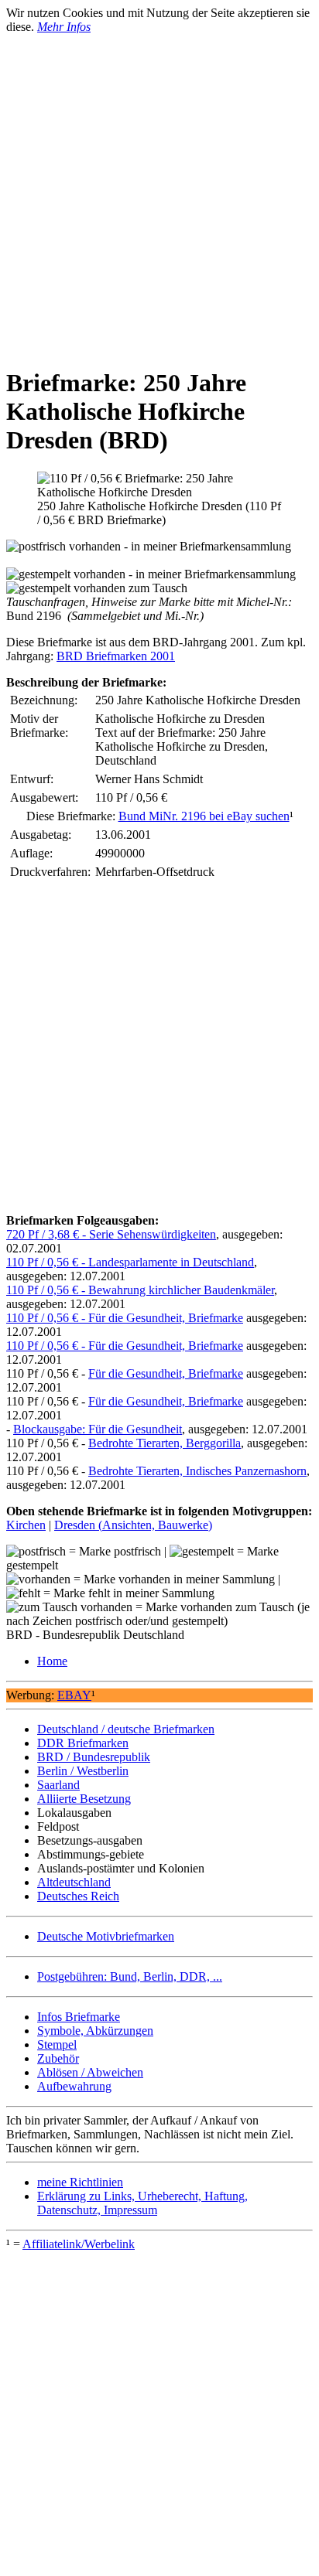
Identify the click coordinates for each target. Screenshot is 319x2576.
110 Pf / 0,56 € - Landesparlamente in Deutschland (130, 1262)
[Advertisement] (159, 193)
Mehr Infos (64, 27)
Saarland (58, 1785)
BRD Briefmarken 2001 (116, 656)
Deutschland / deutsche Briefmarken (126, 1729)
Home (52, 1661)
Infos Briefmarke (79, 2017)
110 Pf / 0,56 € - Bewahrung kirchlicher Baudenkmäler (140, 1290)
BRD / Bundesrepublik (94, 1757)
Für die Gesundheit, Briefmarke (166, 1373)
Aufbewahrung (74, 2086)
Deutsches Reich (78, 1896)
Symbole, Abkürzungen (95, 2031)
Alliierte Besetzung (84, 1799)
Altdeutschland (74, 1882)
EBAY (74, 1695)
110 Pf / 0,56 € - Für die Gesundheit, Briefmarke (125, 1318)
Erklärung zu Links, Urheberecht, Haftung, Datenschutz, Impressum (142, 2203)
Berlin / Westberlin (83, 1771)
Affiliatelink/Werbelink (79, 2244)
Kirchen (26, 1525)
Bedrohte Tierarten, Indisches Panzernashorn (197, 1471)
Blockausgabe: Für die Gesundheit (98, 1429)
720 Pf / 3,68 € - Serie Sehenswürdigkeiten (111, 1234)
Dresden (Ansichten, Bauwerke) (133, 1525)
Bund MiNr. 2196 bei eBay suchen (204, 816)
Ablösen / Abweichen (90, 2072)
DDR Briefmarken (83, 1743)
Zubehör (58, 2058)
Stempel (57, 2044)
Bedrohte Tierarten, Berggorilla (165, 1443)
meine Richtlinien (80, 2182)
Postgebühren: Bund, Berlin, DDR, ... (130, 1976)
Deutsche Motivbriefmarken (106, 1936)
